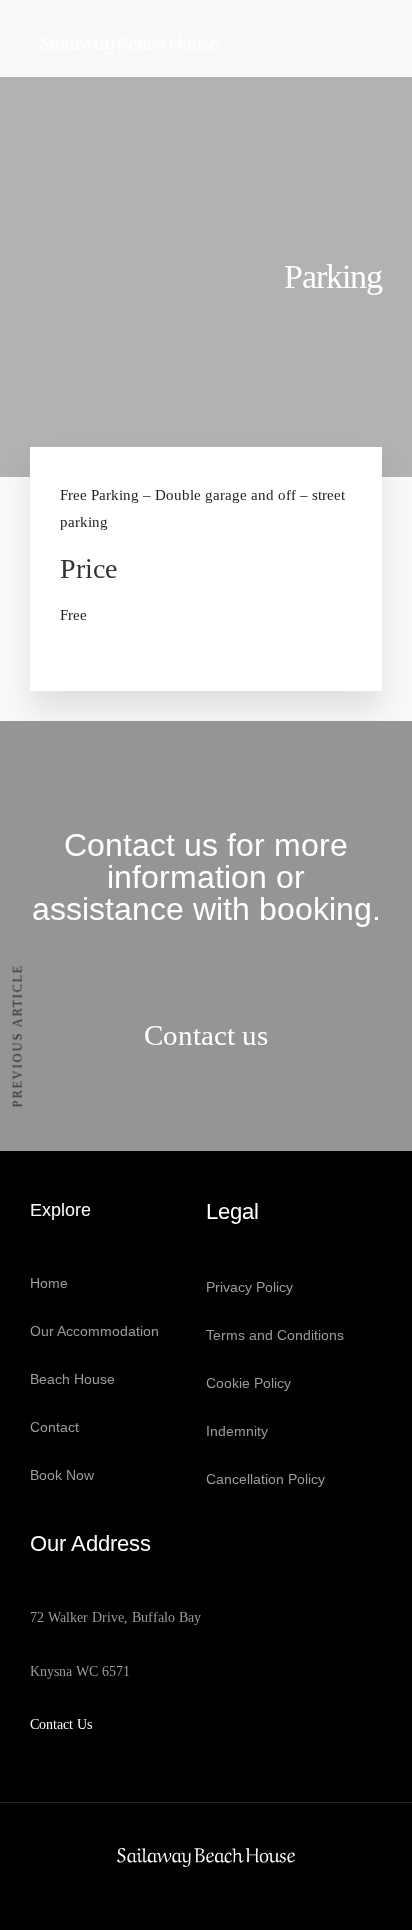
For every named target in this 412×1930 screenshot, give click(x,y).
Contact (54, 1427)
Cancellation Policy (265, 1479)
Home (49, 1283)
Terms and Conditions (275, 1335)
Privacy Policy (249, 1287)
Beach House (72, 1379)
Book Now (62, 1475)
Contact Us (61, 1724)
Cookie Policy (248, 1383)
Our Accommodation (94, 1331)
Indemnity (237, 1431)
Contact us (206, 1035)
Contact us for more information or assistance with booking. (206, 877)
